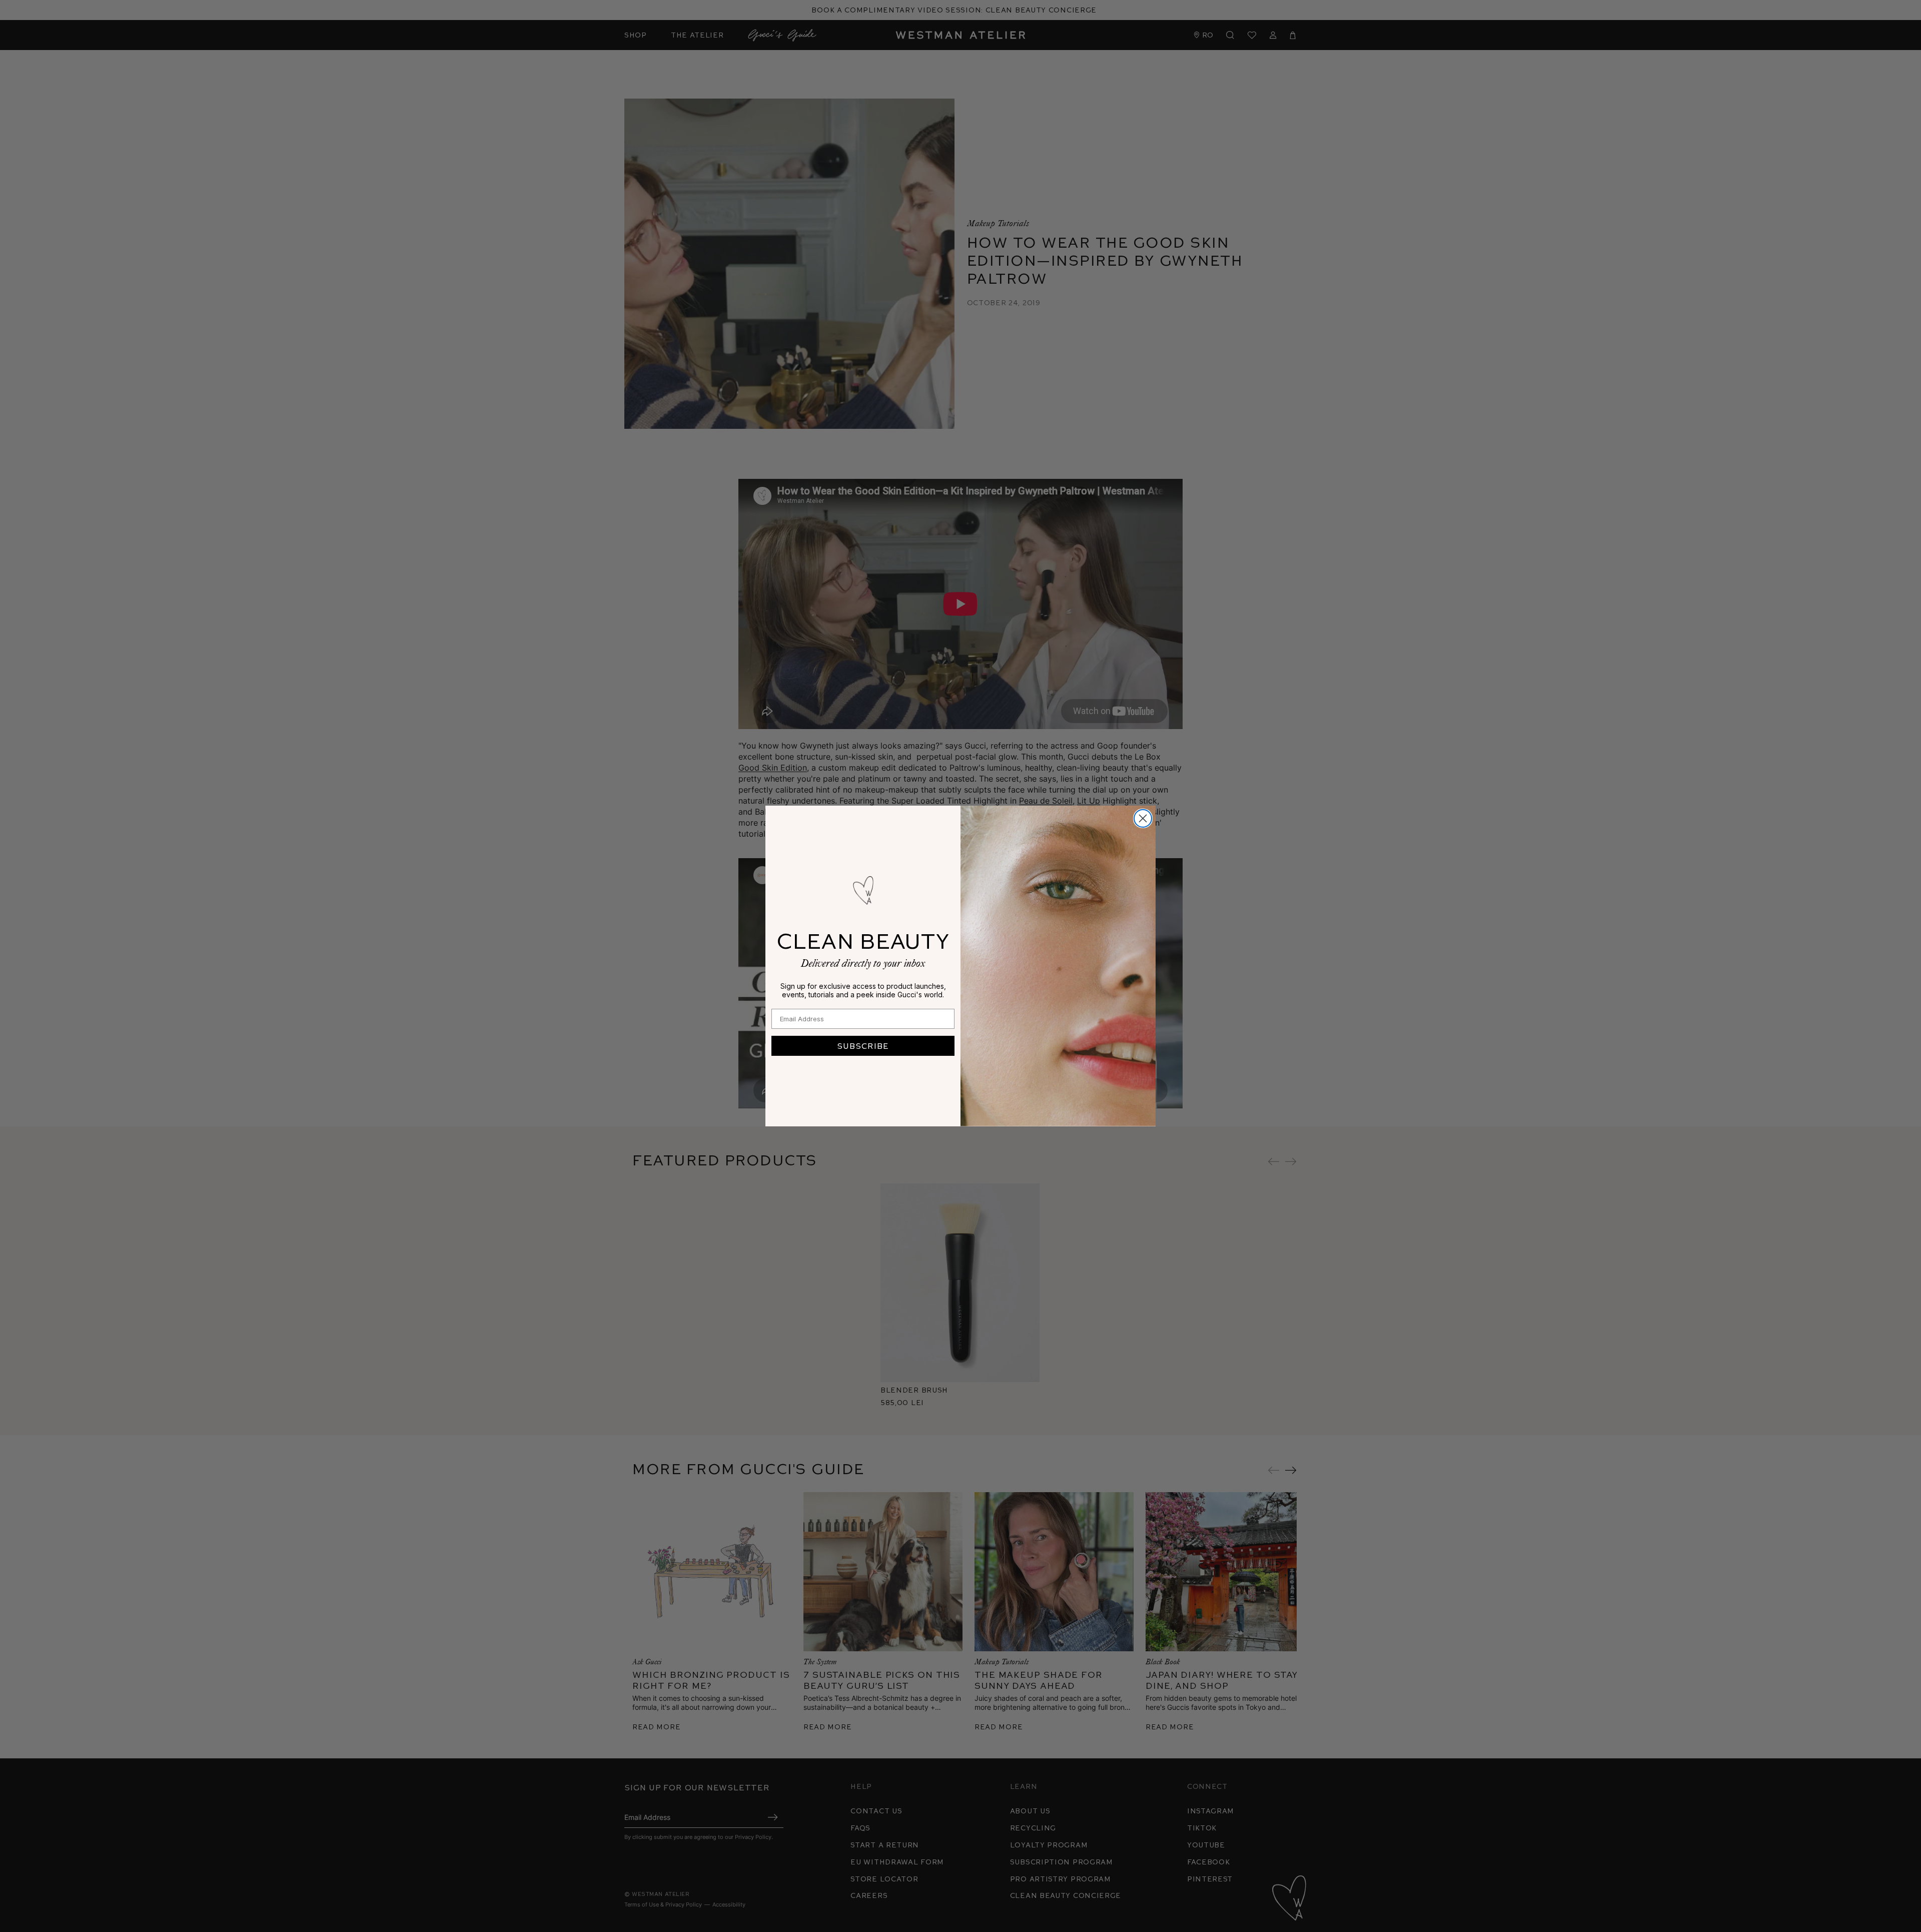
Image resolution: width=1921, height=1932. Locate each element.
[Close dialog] (1143, 818)
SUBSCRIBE (863, 1046)
